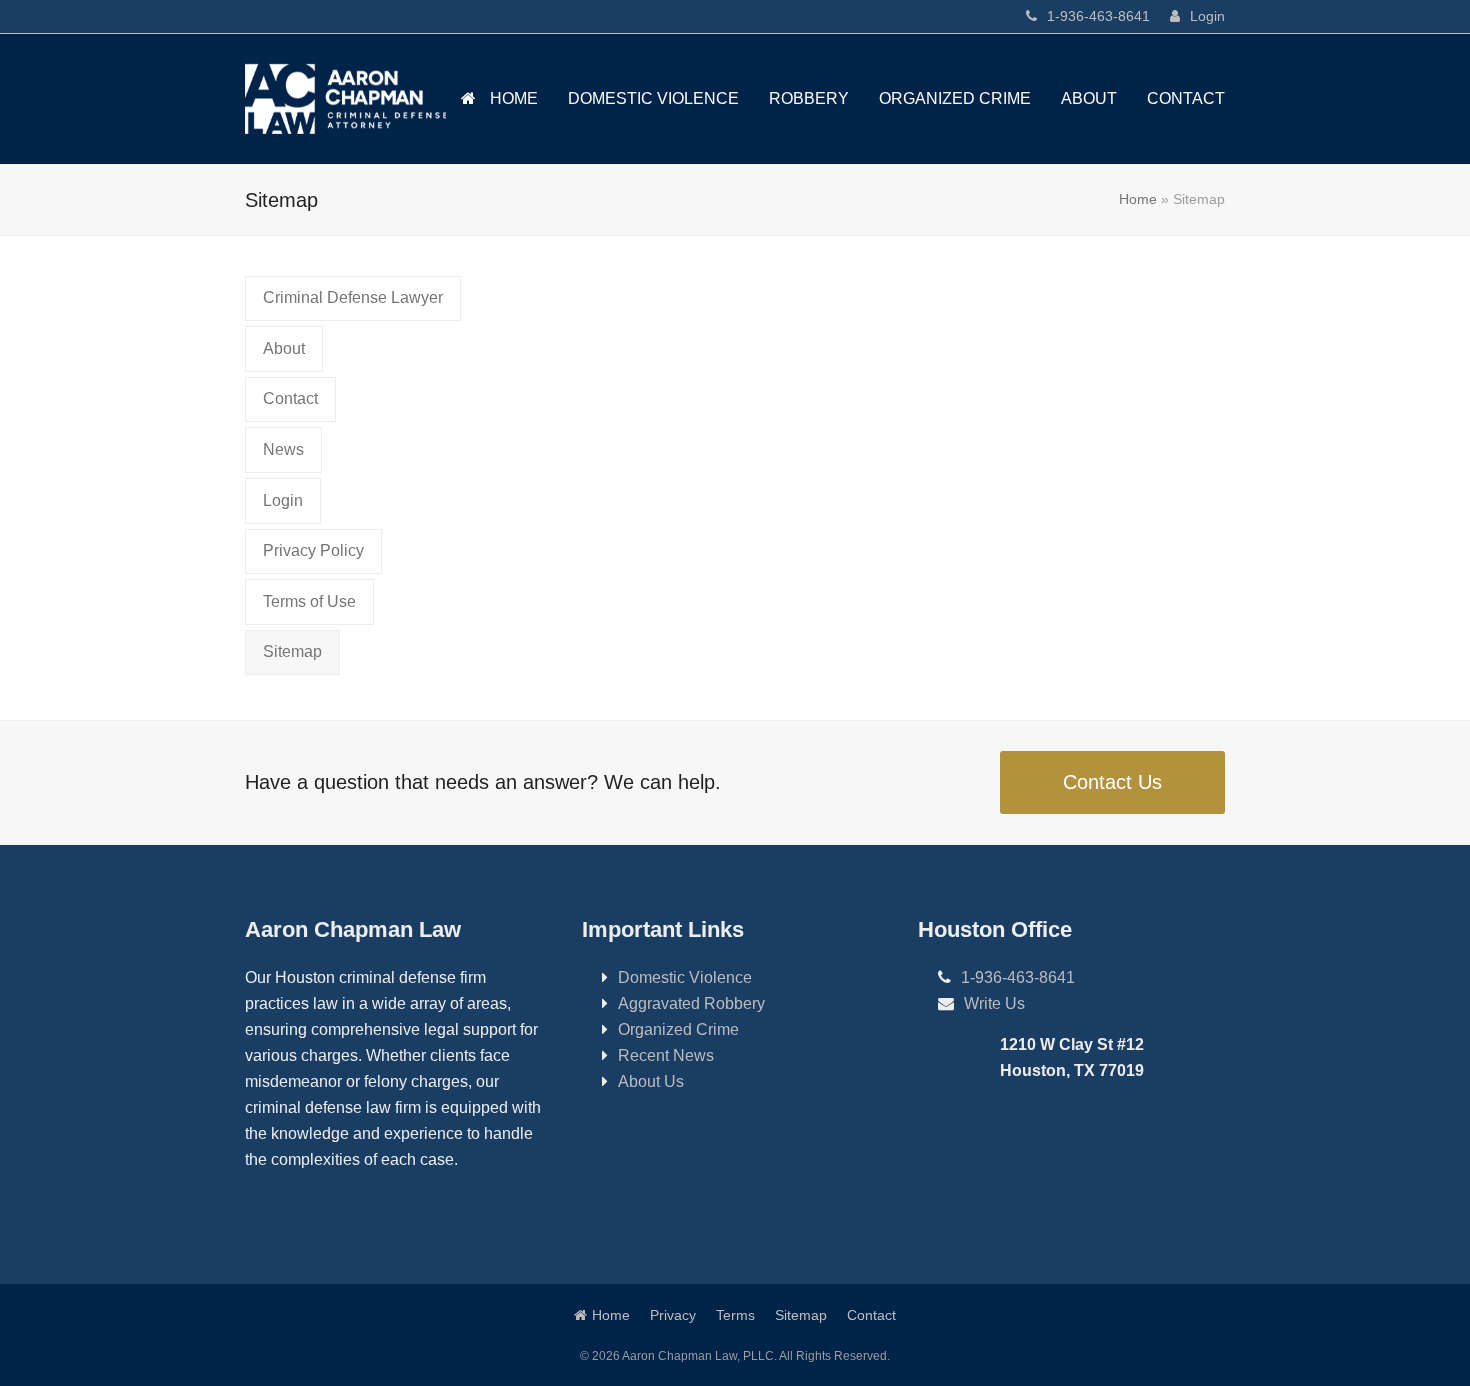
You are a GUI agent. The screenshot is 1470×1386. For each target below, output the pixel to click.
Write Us (994, 1003)
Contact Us (1112, 782)
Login (1207, 16)
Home (1138, 199)
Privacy (673, 1315)
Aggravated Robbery (691, 1003)
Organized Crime (678, 1029)
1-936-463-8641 (1098, 16)
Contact (871, 1315)
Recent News (666, 1055)
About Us (651, 1081)
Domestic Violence (685, 977)
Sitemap (801, 1315)
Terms (735, 1315)
